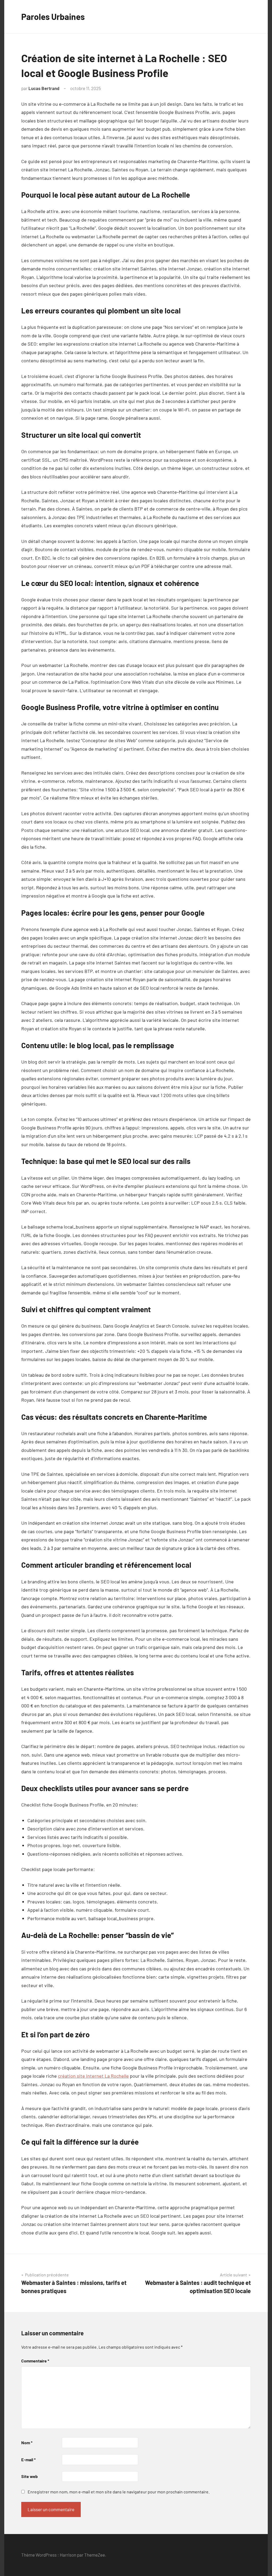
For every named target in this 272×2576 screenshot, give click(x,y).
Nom (27, 2443)
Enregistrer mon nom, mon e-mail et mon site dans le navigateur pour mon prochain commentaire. (119, 2492)
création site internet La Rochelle (93, 2076)
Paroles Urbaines (53, 16)
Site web (29, 2476)
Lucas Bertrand (44, 88)
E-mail (28, 2460)
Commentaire (35, 2361)
